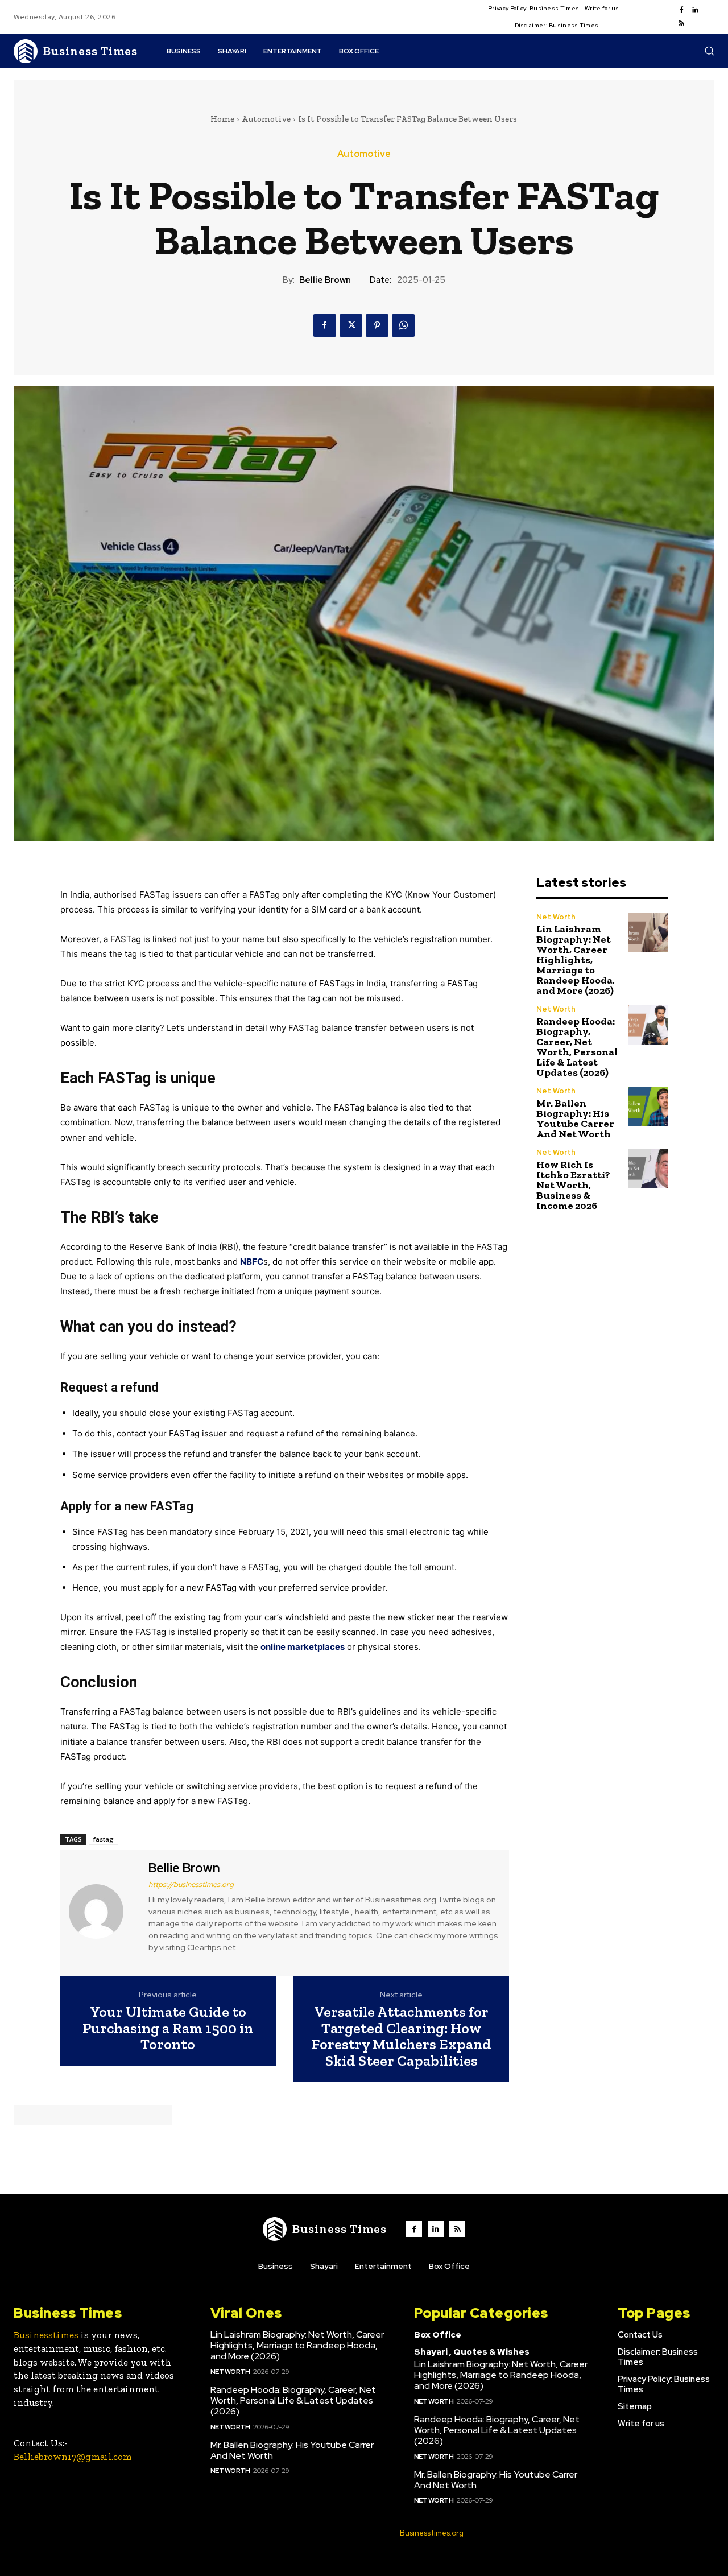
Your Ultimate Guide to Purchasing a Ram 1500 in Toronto (168, 2028)
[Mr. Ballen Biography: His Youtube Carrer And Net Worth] (648, 1107)
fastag (104, 1839)
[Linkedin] (695, 10)
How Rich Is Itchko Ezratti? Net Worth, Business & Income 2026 (573, 1185)
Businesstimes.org (432, 2533)
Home (222, 119)
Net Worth (556, 917)
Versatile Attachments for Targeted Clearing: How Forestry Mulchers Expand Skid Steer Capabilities (402, 2036)
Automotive (266, 119)
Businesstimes (46, 2335)
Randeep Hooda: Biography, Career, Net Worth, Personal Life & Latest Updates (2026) (577, 1047)
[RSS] (681, 24)
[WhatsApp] (403, 325)
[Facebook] (681, 10)
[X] (351, 325)
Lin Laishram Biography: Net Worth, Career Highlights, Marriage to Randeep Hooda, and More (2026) (576, 960)
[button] (709, 51)
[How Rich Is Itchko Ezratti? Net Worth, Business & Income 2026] (648, 1168)
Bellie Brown (325, 280)
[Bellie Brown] (103, 1912)
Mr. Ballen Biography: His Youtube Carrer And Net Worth (575, 1118)
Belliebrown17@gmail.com (73, 2457)
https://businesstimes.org (191, 1884)
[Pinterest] (377, 325)
